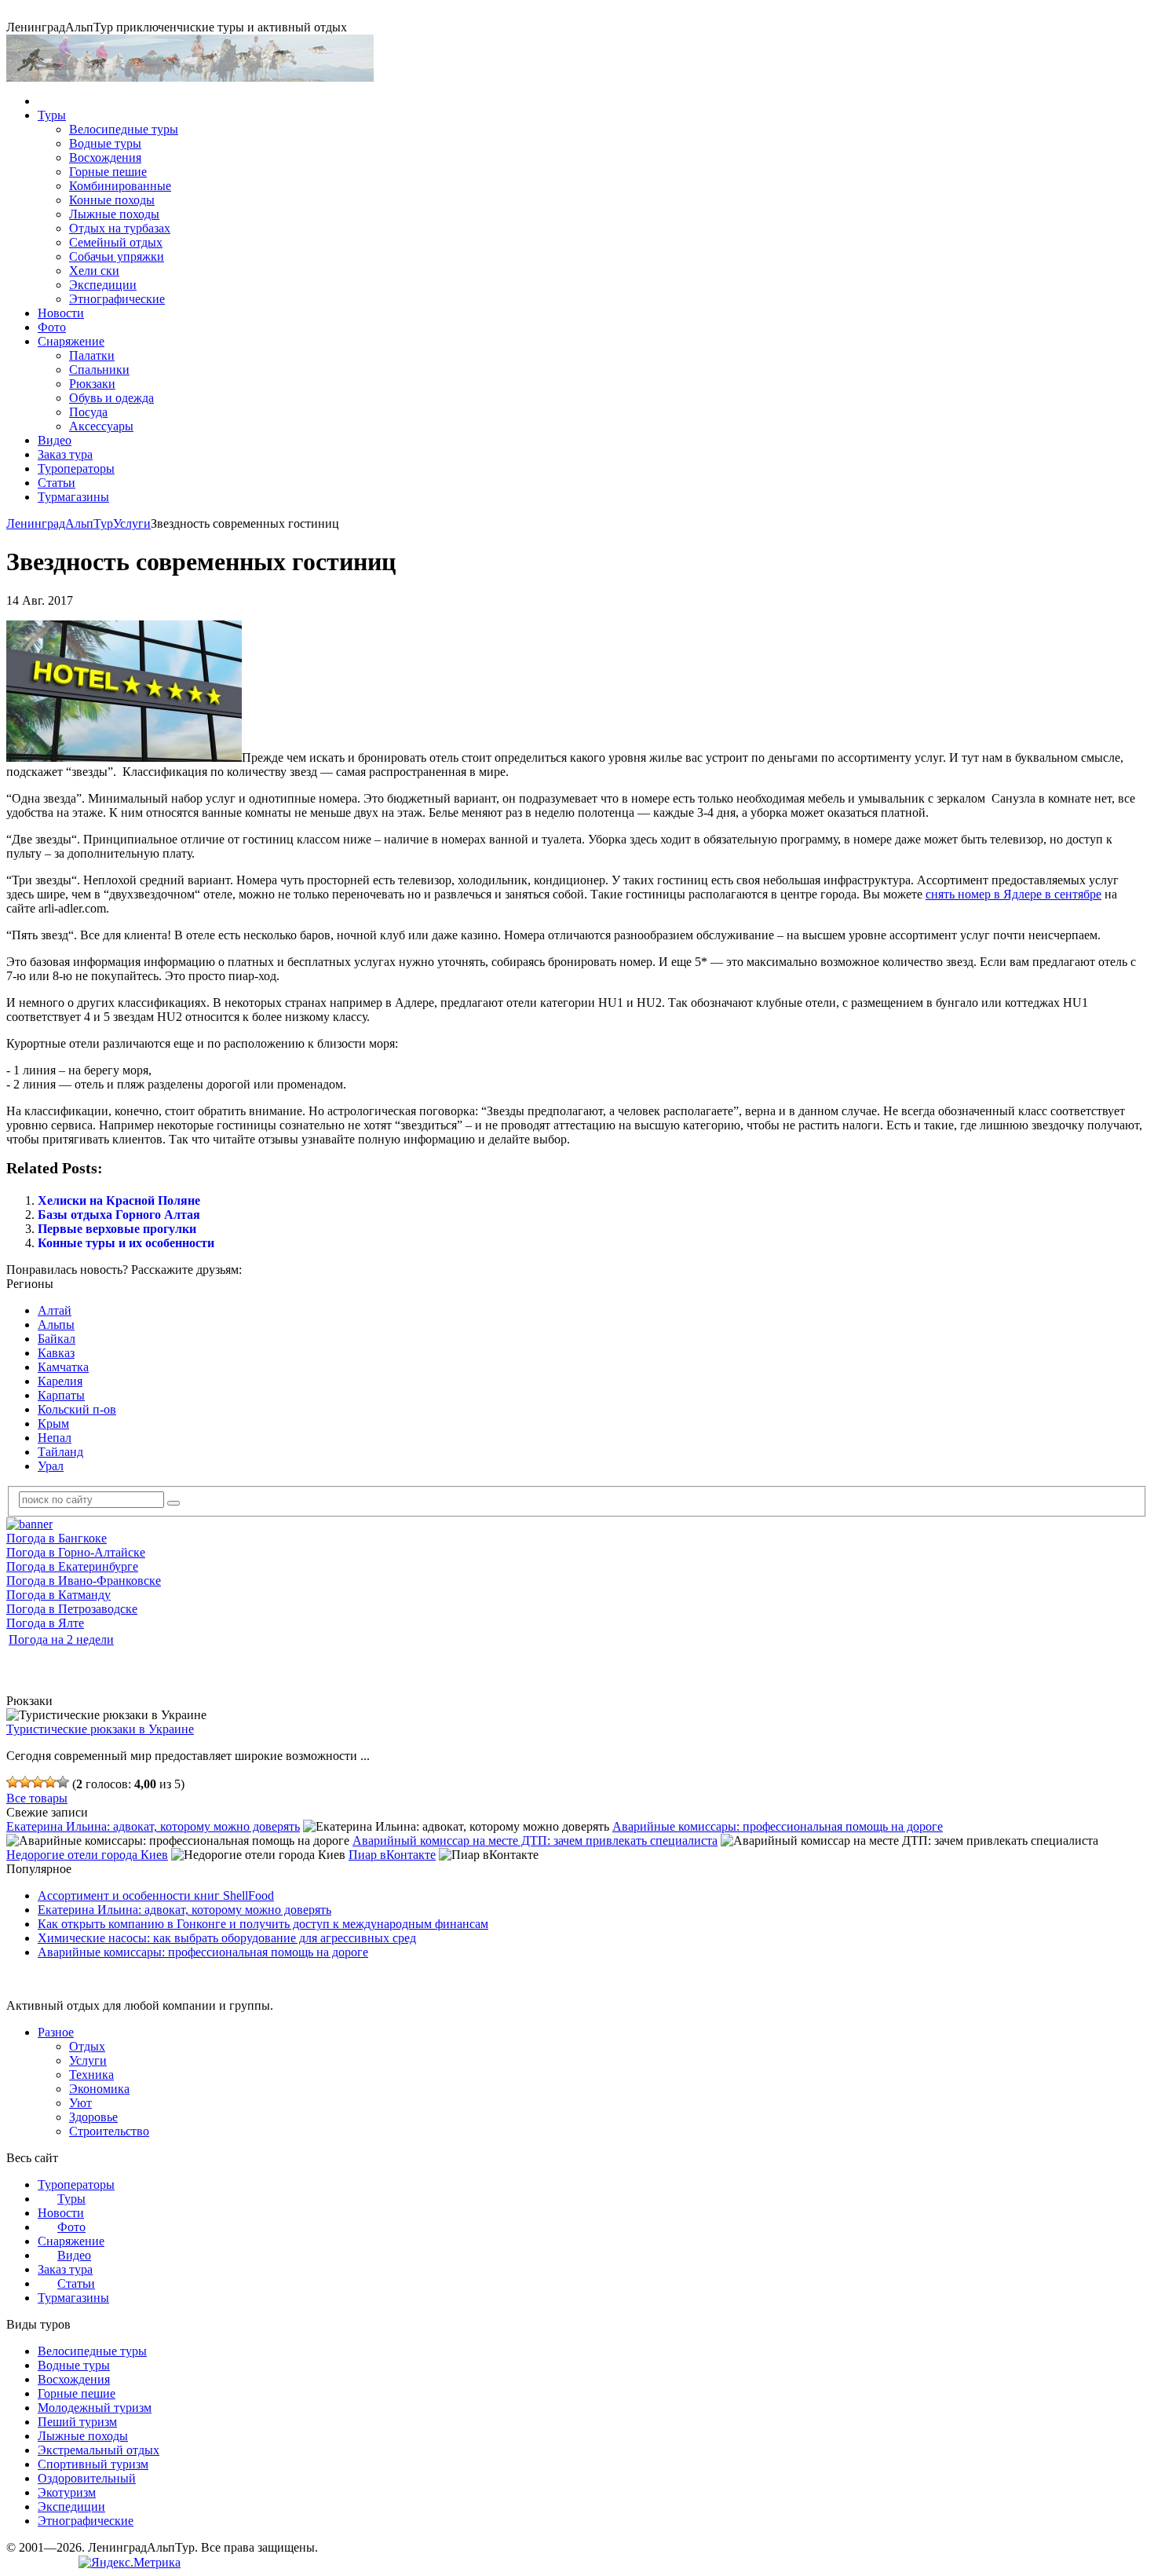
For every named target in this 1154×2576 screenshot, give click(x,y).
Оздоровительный (87, 2478)
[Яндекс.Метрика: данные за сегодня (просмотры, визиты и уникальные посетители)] (130, 2563)
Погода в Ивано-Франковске (84, 1581)
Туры (52, 115)
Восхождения (105, 157)
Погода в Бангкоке (57, 1538)
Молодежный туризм (95, 2408)
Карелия (60, 1381)
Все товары (37, 1798)
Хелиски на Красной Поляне (119, 1200)
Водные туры (105, 143)
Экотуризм (67, 2492)
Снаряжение (71, 341)
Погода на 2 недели (61, 1639)
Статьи (57, 483)
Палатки (92, 355)
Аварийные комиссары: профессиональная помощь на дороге (778, 1826)
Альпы (56, 1325)
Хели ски (94, 271)
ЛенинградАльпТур (60, 523)
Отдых (87, 2046)
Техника (91, 2075)
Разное (56, 2032)
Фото (52, 327)
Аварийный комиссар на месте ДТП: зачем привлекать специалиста (535, 1841)
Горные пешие (108, 172)
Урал (51, 1466)
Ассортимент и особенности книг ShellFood (156, 1895)
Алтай (55, 1310)
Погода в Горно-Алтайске (76, 1552)
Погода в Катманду (58, 1595)
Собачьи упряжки (117, 256)
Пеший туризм (77, 2422)
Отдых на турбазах (120, 228)
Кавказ (56, 1353)
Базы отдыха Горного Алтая (119, 1215)
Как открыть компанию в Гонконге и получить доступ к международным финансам (263, 1924)
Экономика (99, 2089)
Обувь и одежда (111, 398)
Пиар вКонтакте (392, 1855)
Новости (61, 313)
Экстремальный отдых (99, 2450)
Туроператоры (76, 468)
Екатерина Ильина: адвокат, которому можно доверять (153, 1826)
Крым (53, 1423)
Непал (55, 1438)
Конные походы (112, 200)
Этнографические (117, 299)
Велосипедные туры (124, 129)
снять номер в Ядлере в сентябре (1013, 894)
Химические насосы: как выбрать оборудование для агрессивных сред (227, 1938)
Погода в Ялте (45, 1623)
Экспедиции (103, 285)
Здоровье (93, 2117)
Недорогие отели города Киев (87, 1855)
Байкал (57, 1339)
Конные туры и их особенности (126, 1243)
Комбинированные (120, 186)
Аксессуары (101, 426)
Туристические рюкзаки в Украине (100, 1729)
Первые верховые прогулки (117, 1229)
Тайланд (60, 1452)
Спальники (99, 370)
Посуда (88, 412)
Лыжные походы (114, 214)
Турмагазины (73, 497)
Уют (80, 2103)
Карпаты (61, 1395)
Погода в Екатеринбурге (72, 1566)
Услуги (132, 523)
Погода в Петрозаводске (72, 1609)
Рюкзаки (92, 384)
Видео (55, 440)
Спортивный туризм (93, 2464)
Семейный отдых (116, 242)
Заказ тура (65, 454)
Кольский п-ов (77, 1409)
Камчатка (63, 1367)
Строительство (109, 2131)
